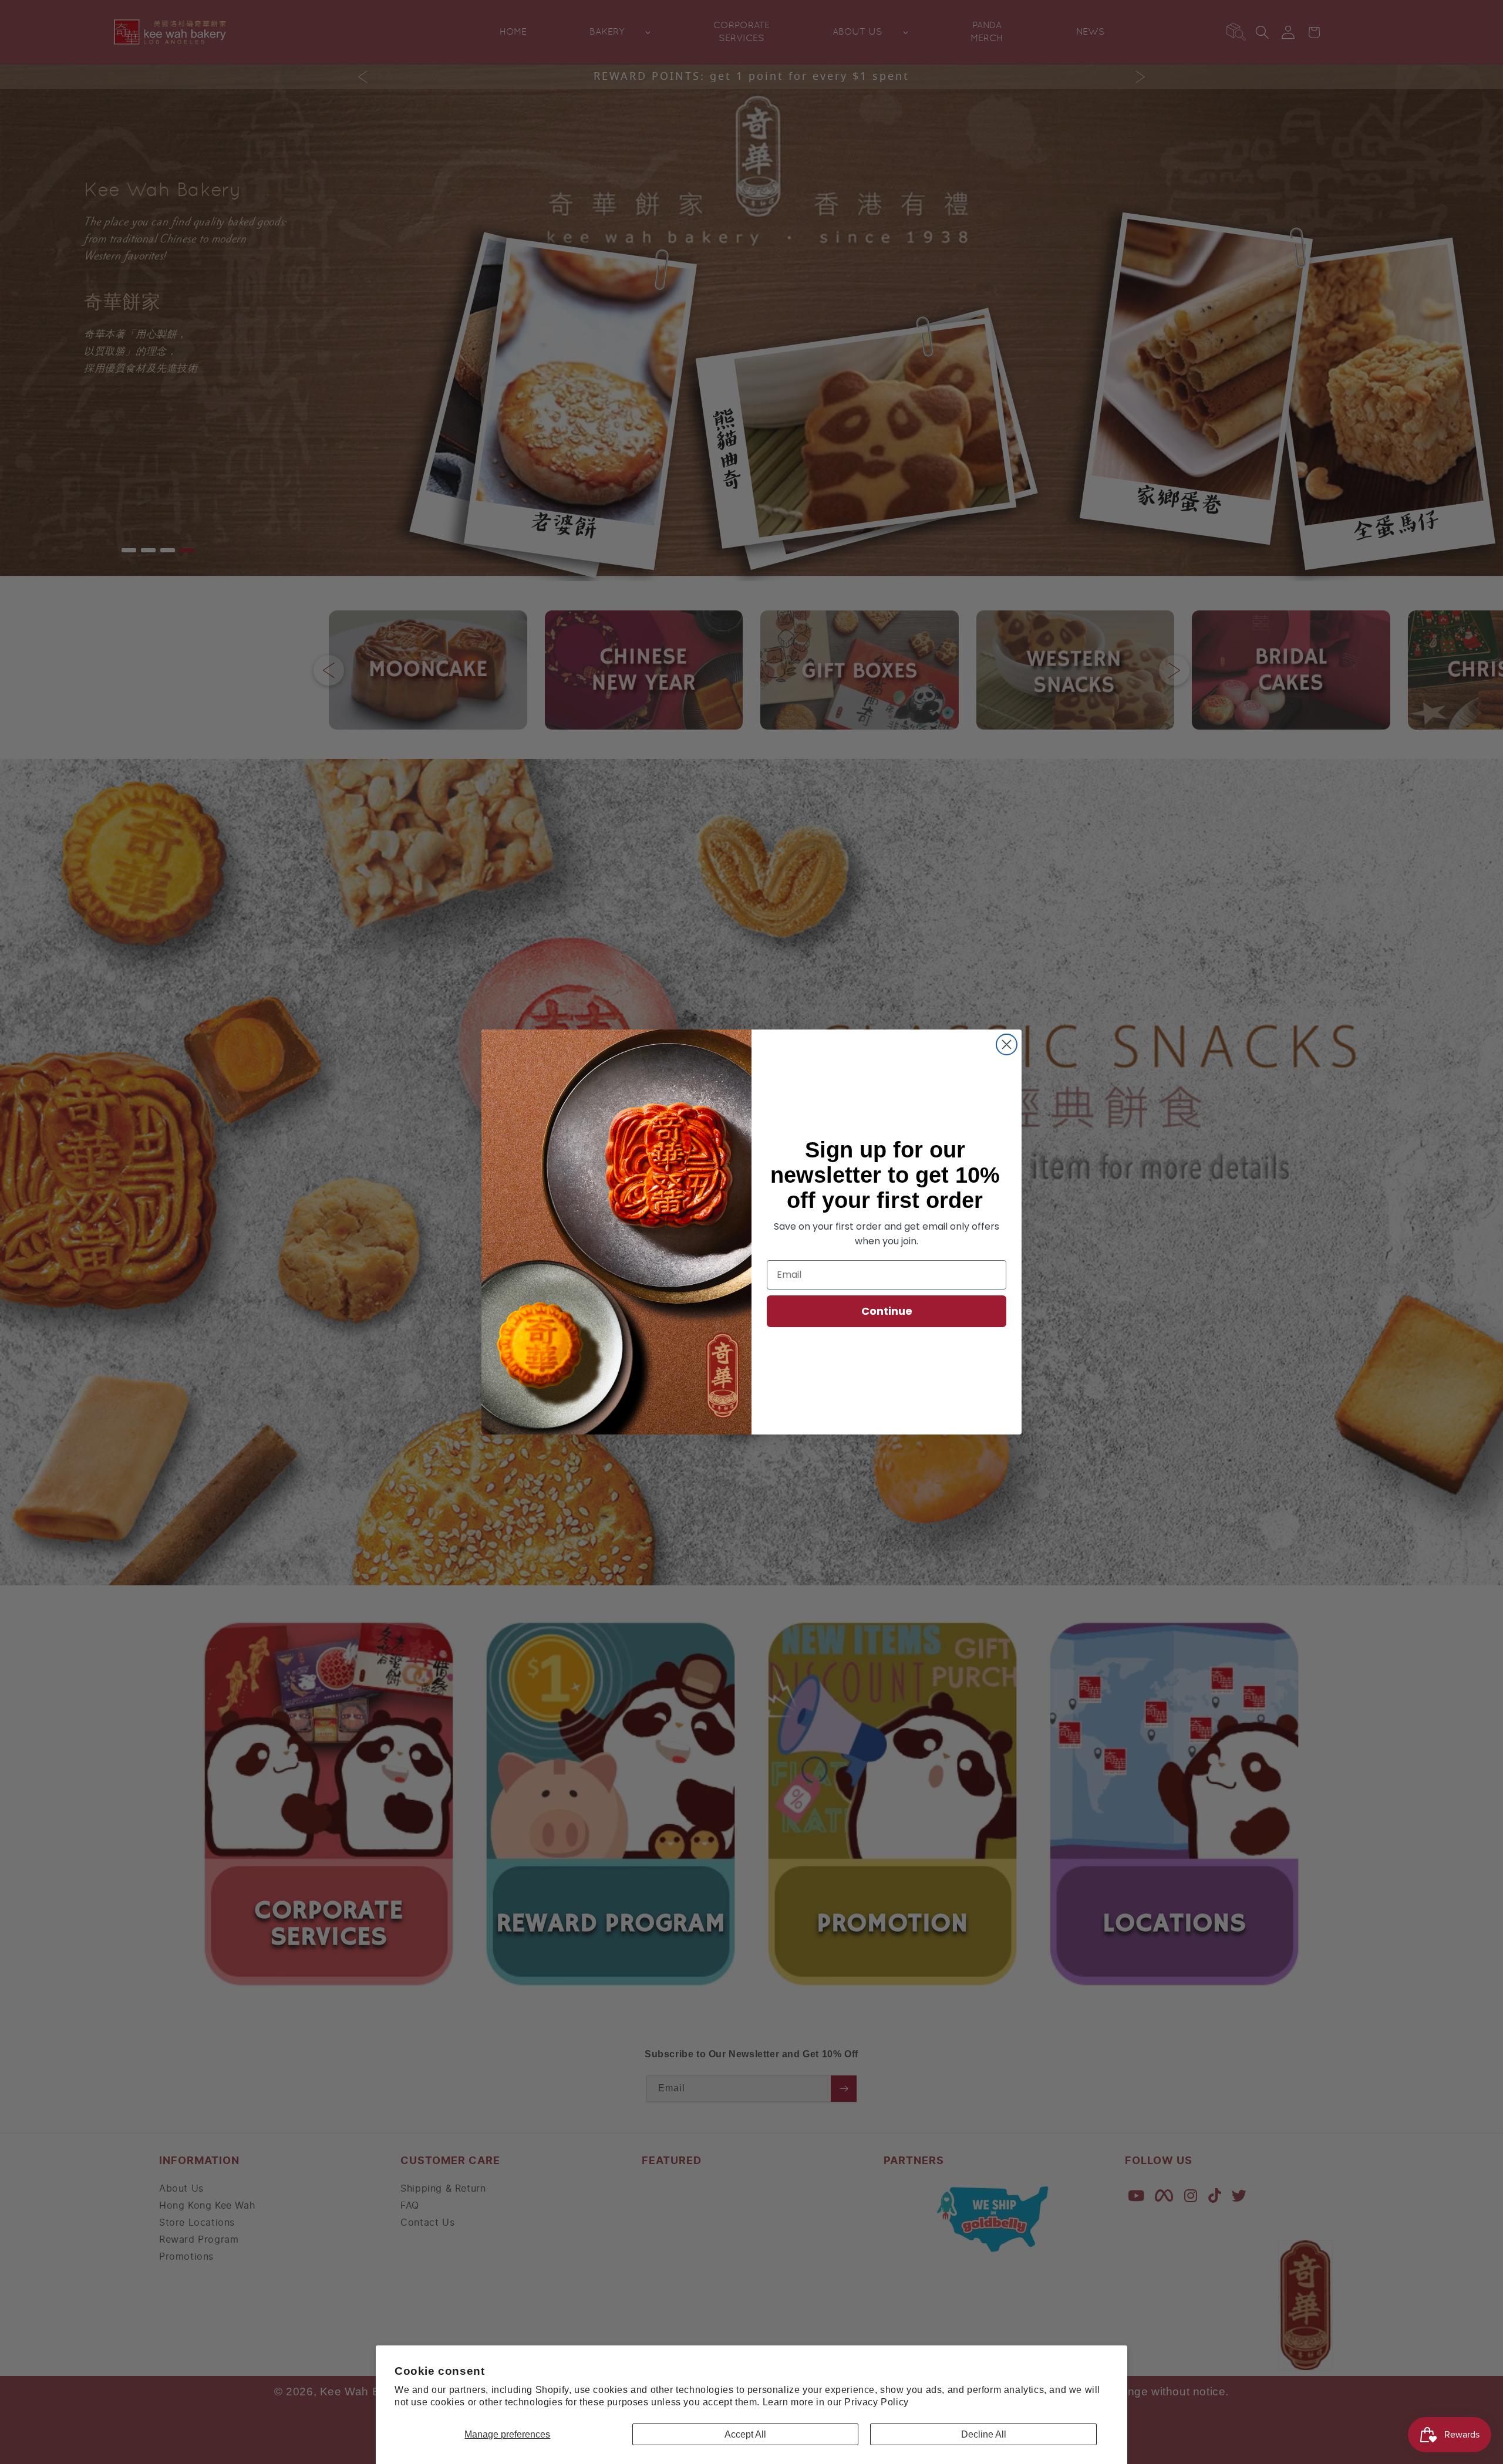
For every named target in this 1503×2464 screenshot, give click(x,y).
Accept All (745, 2434)
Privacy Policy (876, 2402)
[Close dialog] (1007, 1044)
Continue (887, 1311)
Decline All (984, 2434)
